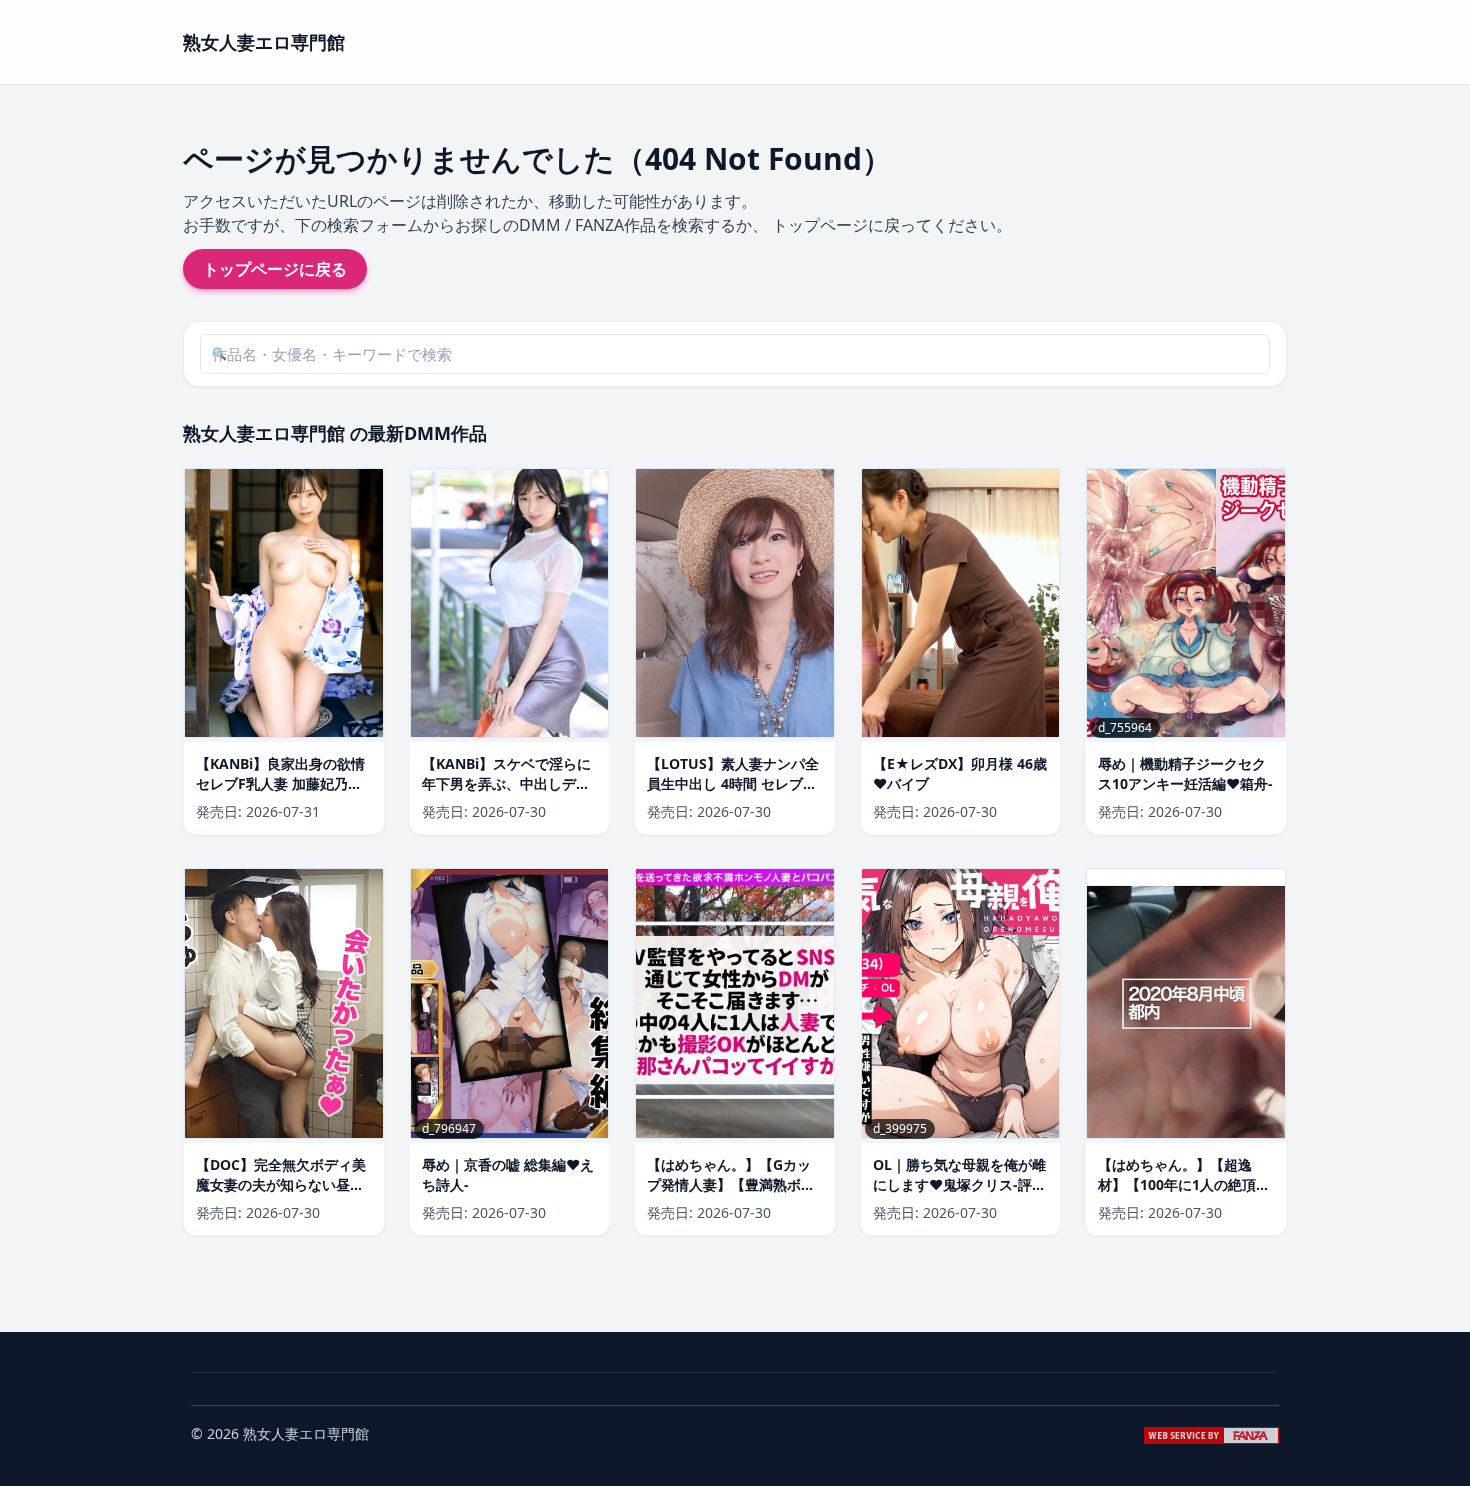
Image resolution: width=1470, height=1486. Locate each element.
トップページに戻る (275, 269)
